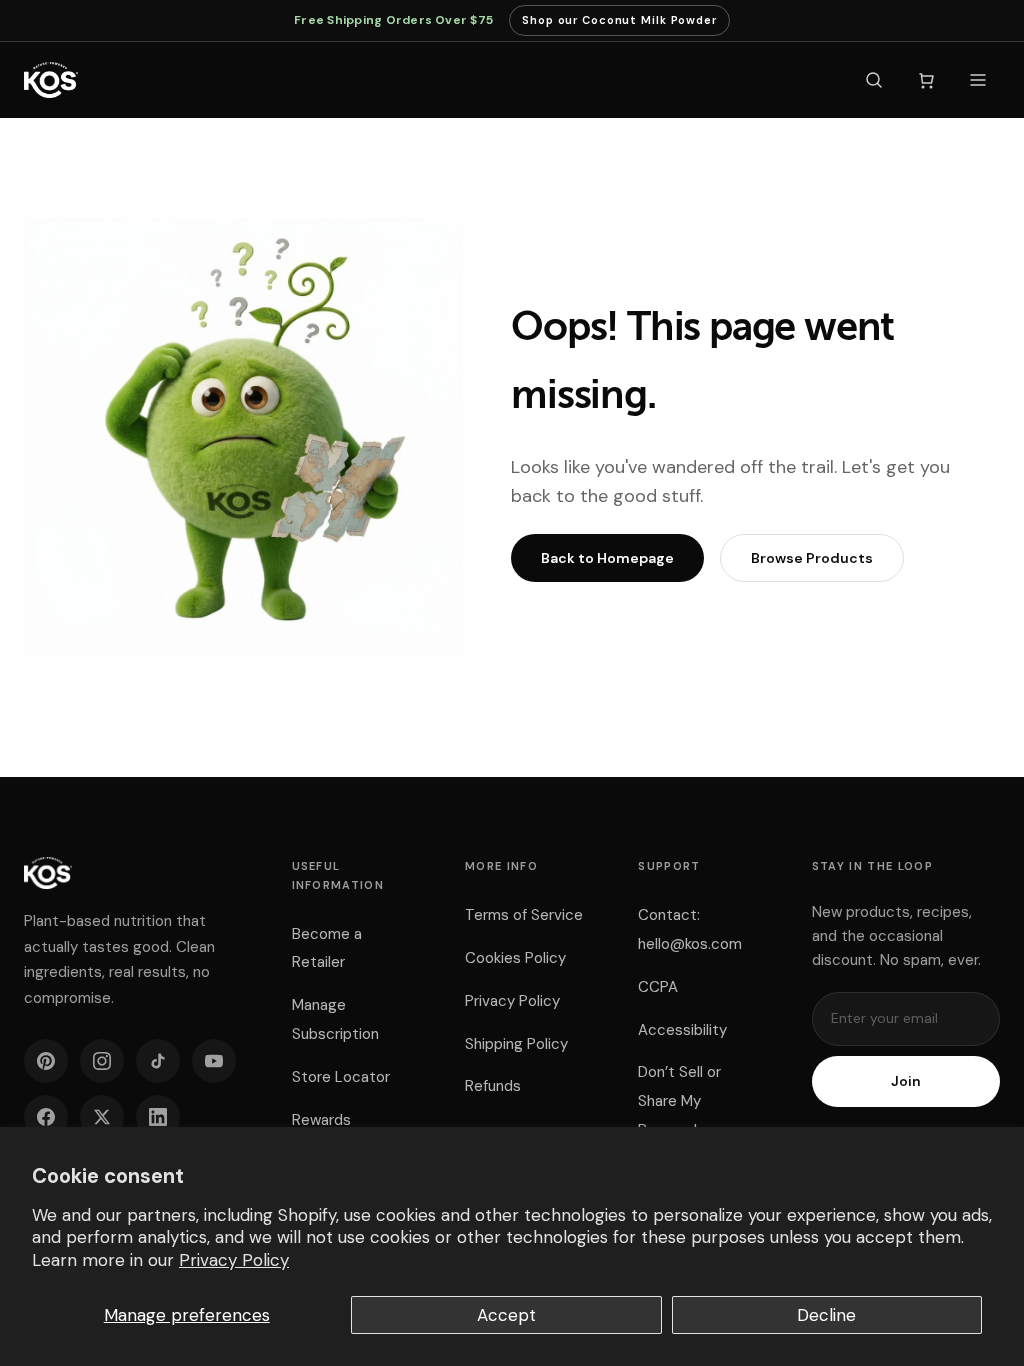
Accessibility (682, 1030)
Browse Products (812, 558)
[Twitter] (102, 1117)
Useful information (338, 875)
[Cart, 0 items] (926, 80)
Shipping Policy (516, 1044)
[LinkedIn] (158, 1117)
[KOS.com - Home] (51, 80)
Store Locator (341, 1077)
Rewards (321, 1120)
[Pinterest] (46, 1061)
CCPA (658, 987)
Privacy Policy (234, 1260)
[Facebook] (46, 1117)
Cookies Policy (515, 958)
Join (906, 1081)
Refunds (493, 1086)
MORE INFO (501, 866)
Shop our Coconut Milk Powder (619, 24)
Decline (826, 1315)
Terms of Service (524, 915)
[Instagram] (102, 1061)
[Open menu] (978, 80)
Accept (506, 1315)
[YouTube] (214, 1061)
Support (669, 866)
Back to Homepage (607, 558)
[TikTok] (158, 1061)
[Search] (874, 80)
